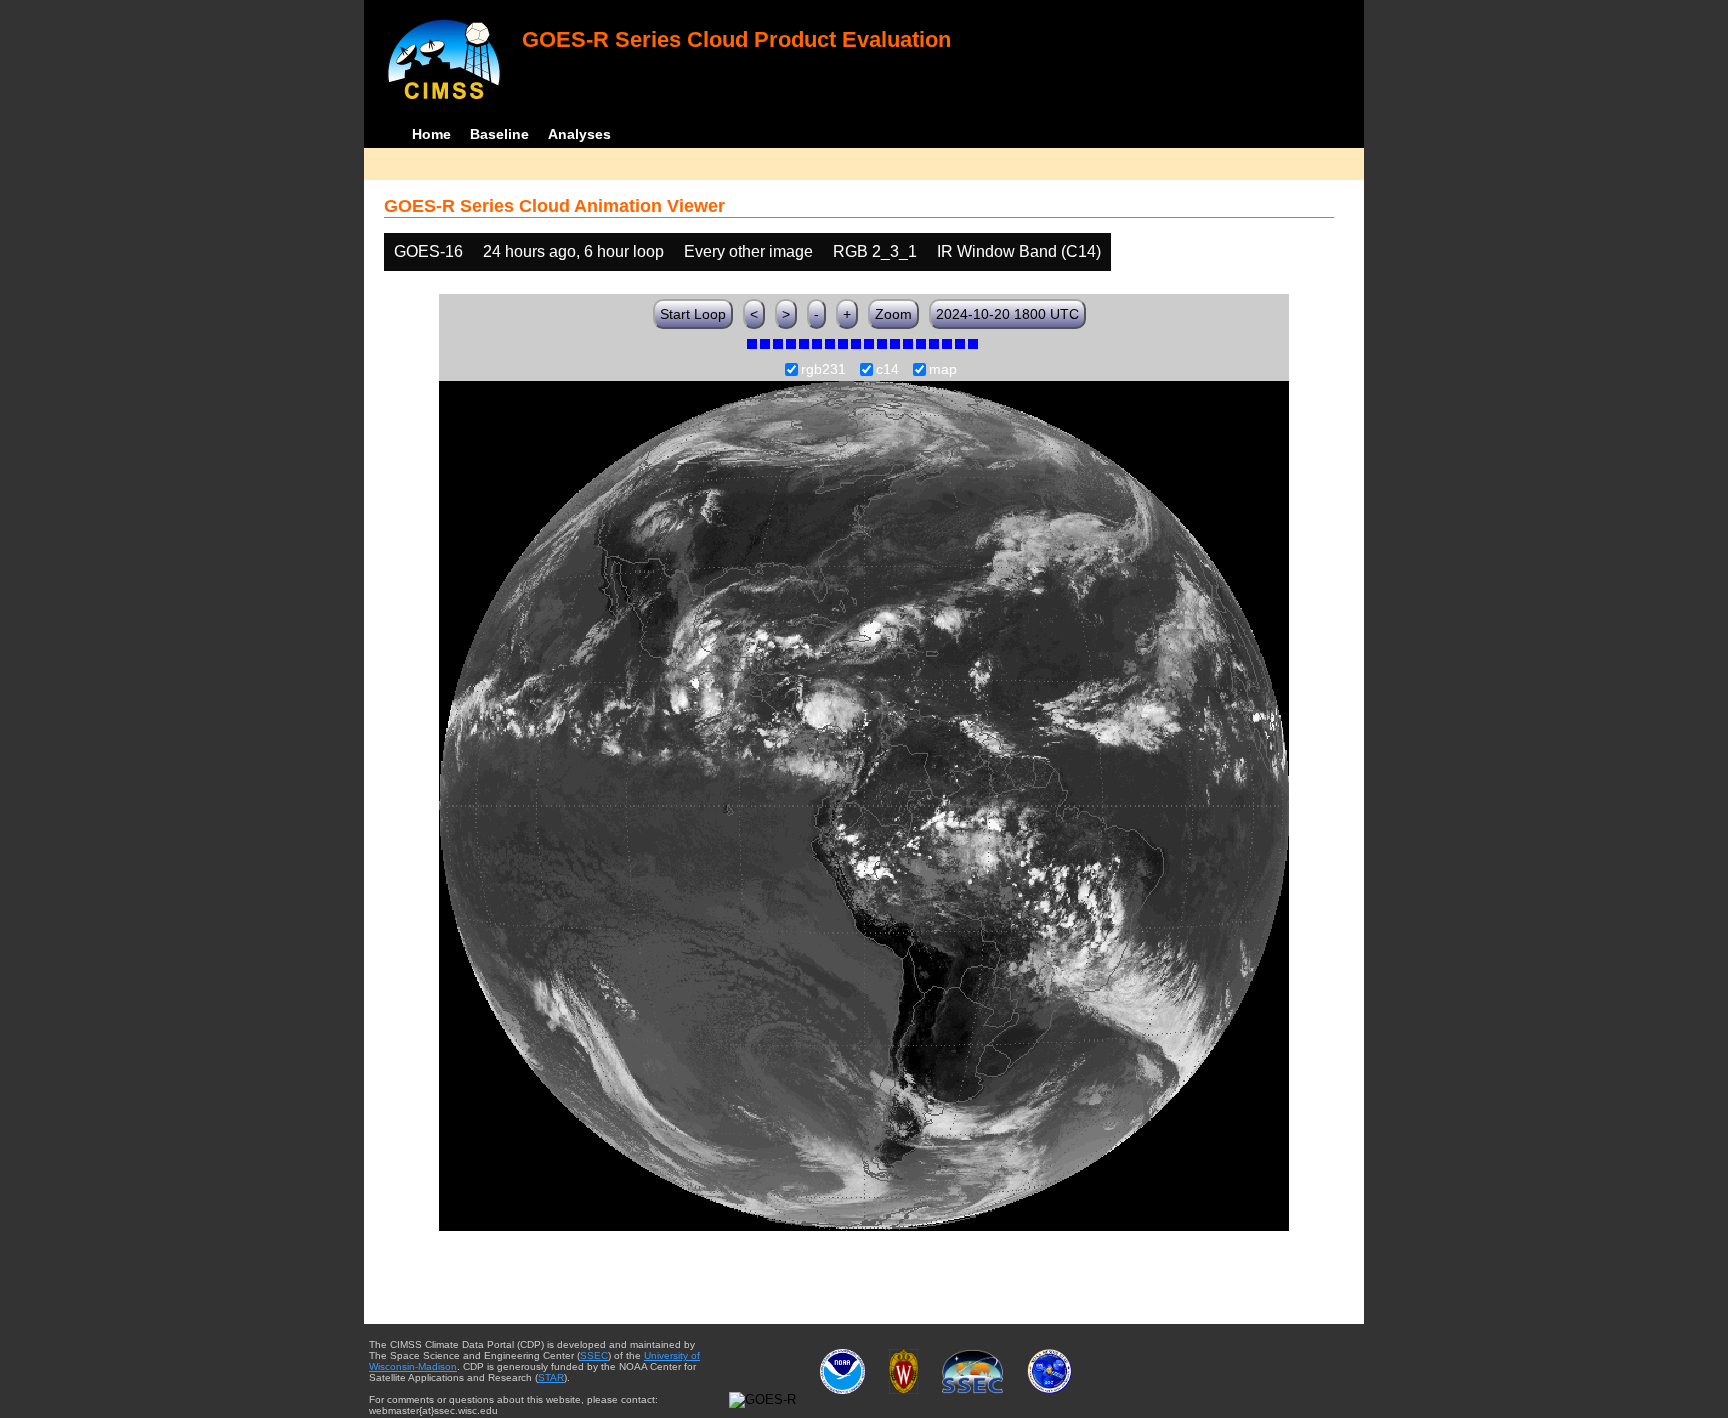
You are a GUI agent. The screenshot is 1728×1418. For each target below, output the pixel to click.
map (943, 370)
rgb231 (823, 370)
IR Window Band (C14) (1019, 251)
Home (431, 134)
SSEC (594, 1355)
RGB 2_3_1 (875, 251)
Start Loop (693, 314)
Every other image (748, 251)
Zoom (893, 314)
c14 (887, 370)
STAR (551, 1377)
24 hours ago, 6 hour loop (573, 251)
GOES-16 (428, 251)
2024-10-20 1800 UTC (1007, 314)
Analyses (579, 134)
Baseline (499, 134)
